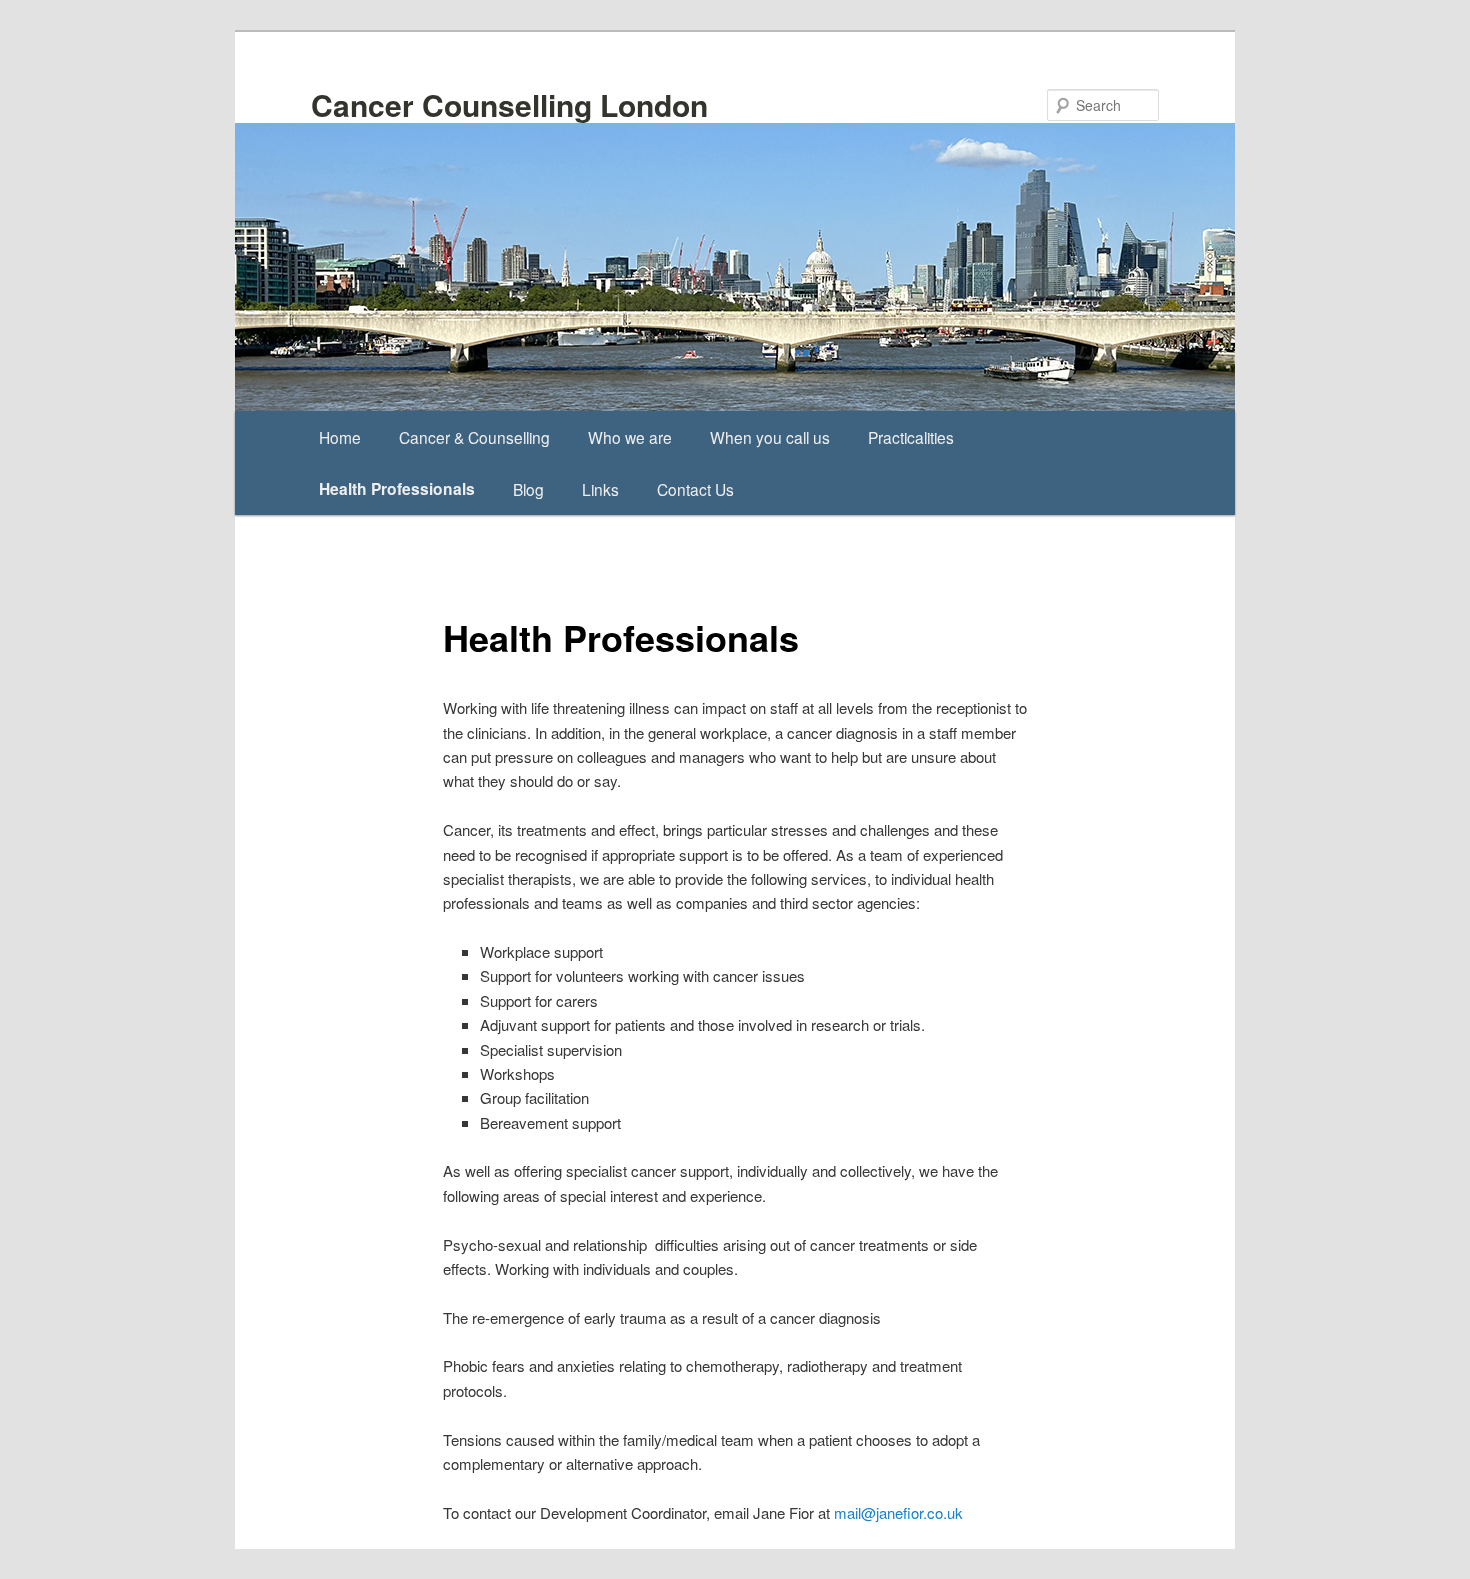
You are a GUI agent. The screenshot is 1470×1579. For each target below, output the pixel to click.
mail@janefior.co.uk (898, 1512)
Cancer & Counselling (474, 437)
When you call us (770, 437)
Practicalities (911, 437)
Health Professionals (397, 488)
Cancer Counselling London (509, 104)
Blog (528, 489)
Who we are (630, 437)
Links (600, 489)
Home (340, 437)
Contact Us (695, 489)
